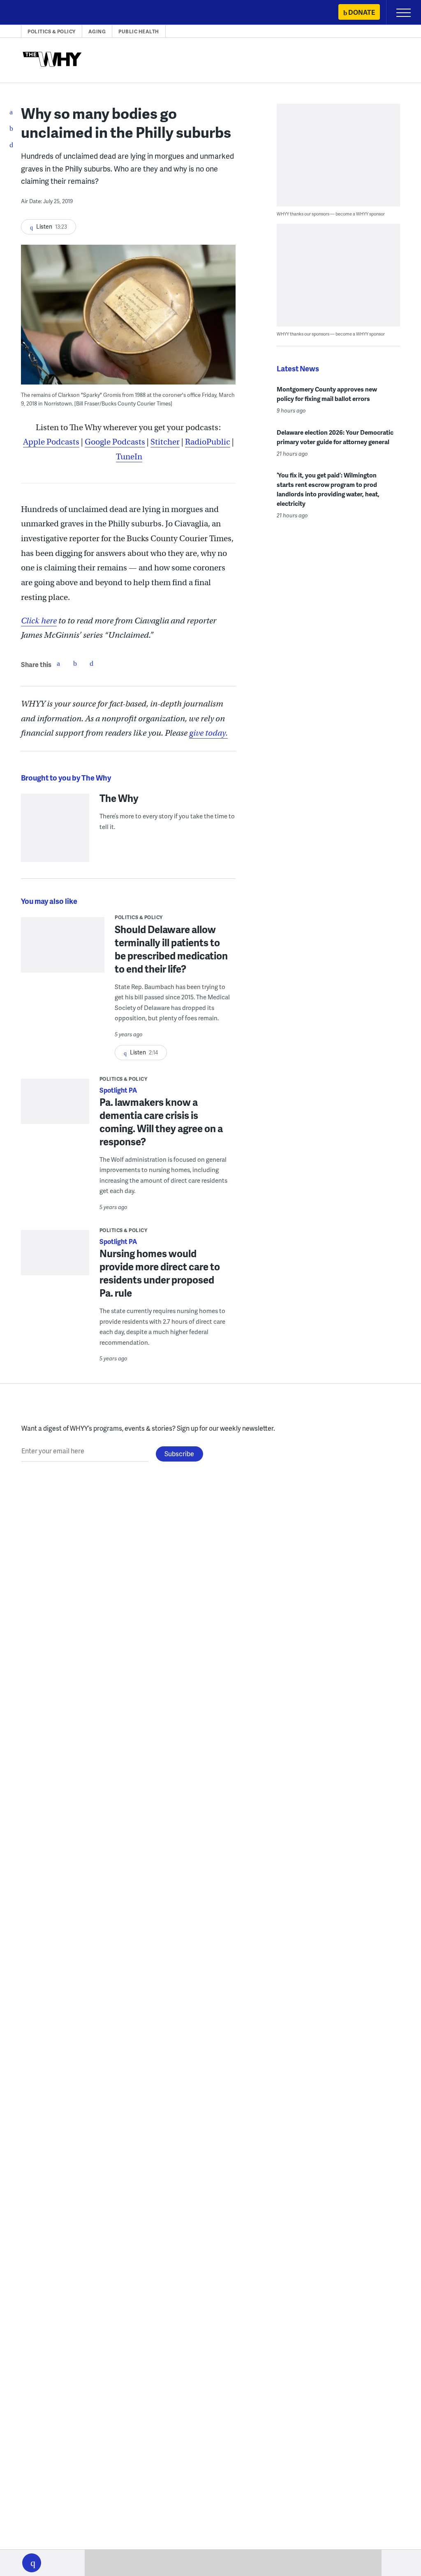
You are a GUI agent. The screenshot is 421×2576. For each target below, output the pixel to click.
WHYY (31, 13)
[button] (32, 2563)
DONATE (362, 12)
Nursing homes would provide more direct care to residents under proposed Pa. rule (160, 1273)
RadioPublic (208, 442)
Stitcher (165, 442)
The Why (119, 798)
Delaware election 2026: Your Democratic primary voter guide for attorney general (335, 437)
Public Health (139, 31)
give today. (208, 733)
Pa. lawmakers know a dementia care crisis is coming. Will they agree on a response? (161, 1122)
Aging (97, 31)
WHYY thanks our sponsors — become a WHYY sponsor (331, 214)
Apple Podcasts (51, 442)
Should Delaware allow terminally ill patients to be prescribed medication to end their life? (171, 949)
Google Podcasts (115, 442)
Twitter (75, 663)
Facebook (58, 663)
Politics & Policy (52, 31)
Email (91, 663)
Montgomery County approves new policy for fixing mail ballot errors (327, 394)
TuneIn (129, 457)
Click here (39, 621)
